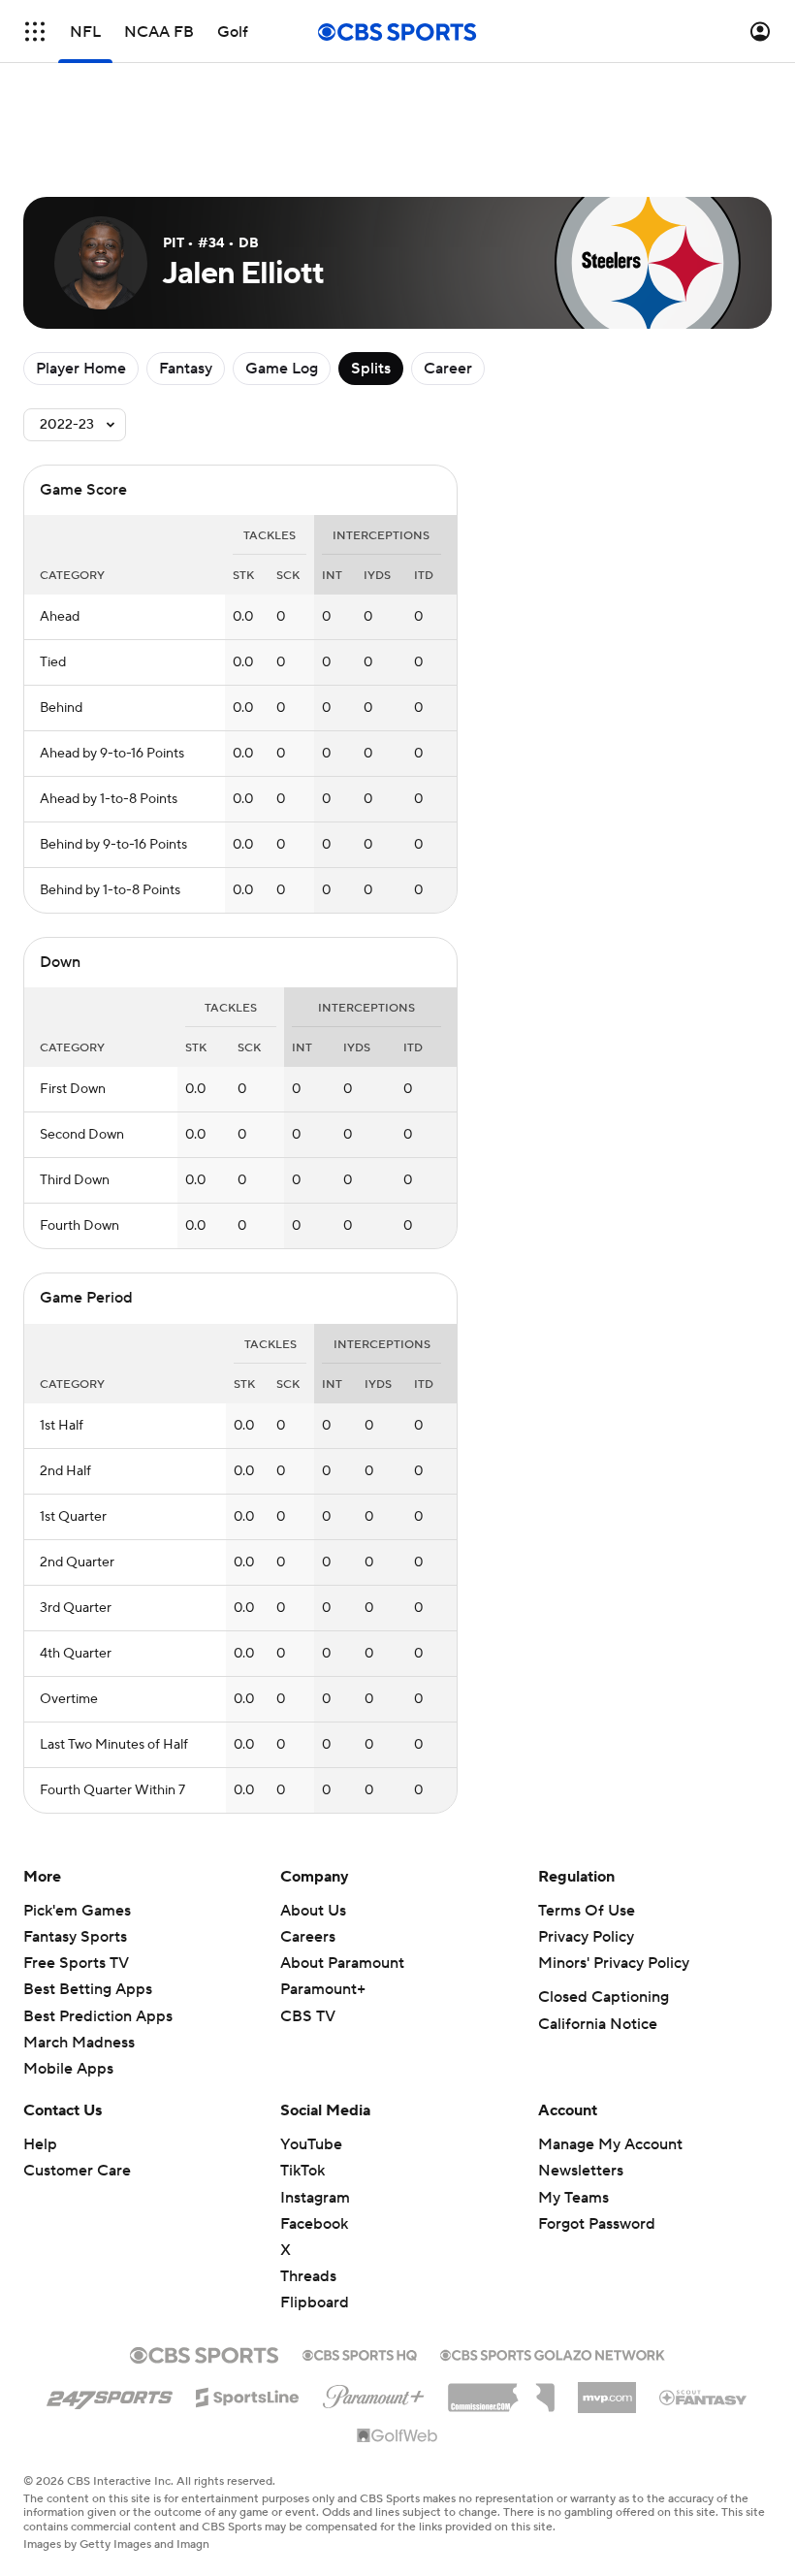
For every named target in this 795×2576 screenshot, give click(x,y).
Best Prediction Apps (98, 2016)
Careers (308, 1937)
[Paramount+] (374, 2393)
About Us (313, 1911)
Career (448, 369)
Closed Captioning (604, 1997)
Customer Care (77, 2171)
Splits (371, 369)
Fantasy (186, 369)
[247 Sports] (110, 2394)
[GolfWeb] (397, 2436)
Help (40, 2144)
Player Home (81, 369)
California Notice (598, 2024)
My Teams (573, 2198)
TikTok (302, 2171)
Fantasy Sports (75, 1937)
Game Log (282, 369)
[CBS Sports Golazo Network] (553, 2353)
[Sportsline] (248, 2395)
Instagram (315, 2198)
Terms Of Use (587, 1911)
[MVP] (607, 2390)
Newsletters (581, 2171)
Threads (308, 2276)
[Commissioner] (501, 2391)
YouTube (311, 2144)
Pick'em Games (77, 1911)
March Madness (79, 2043)
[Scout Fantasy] (704, 2397)
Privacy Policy (586, 1937)
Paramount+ (323, 1989)
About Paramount (342, 1963)
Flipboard (315, 2302)
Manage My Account (610, 2144)
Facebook (314, 2224)
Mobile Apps (68, 2069)
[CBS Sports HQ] (360, 2353)
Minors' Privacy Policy (614, 1963)
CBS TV (308, 2016)
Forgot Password (597, 2224)
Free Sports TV (76, 1963)
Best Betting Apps (88, 1989)
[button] (35, 32)
